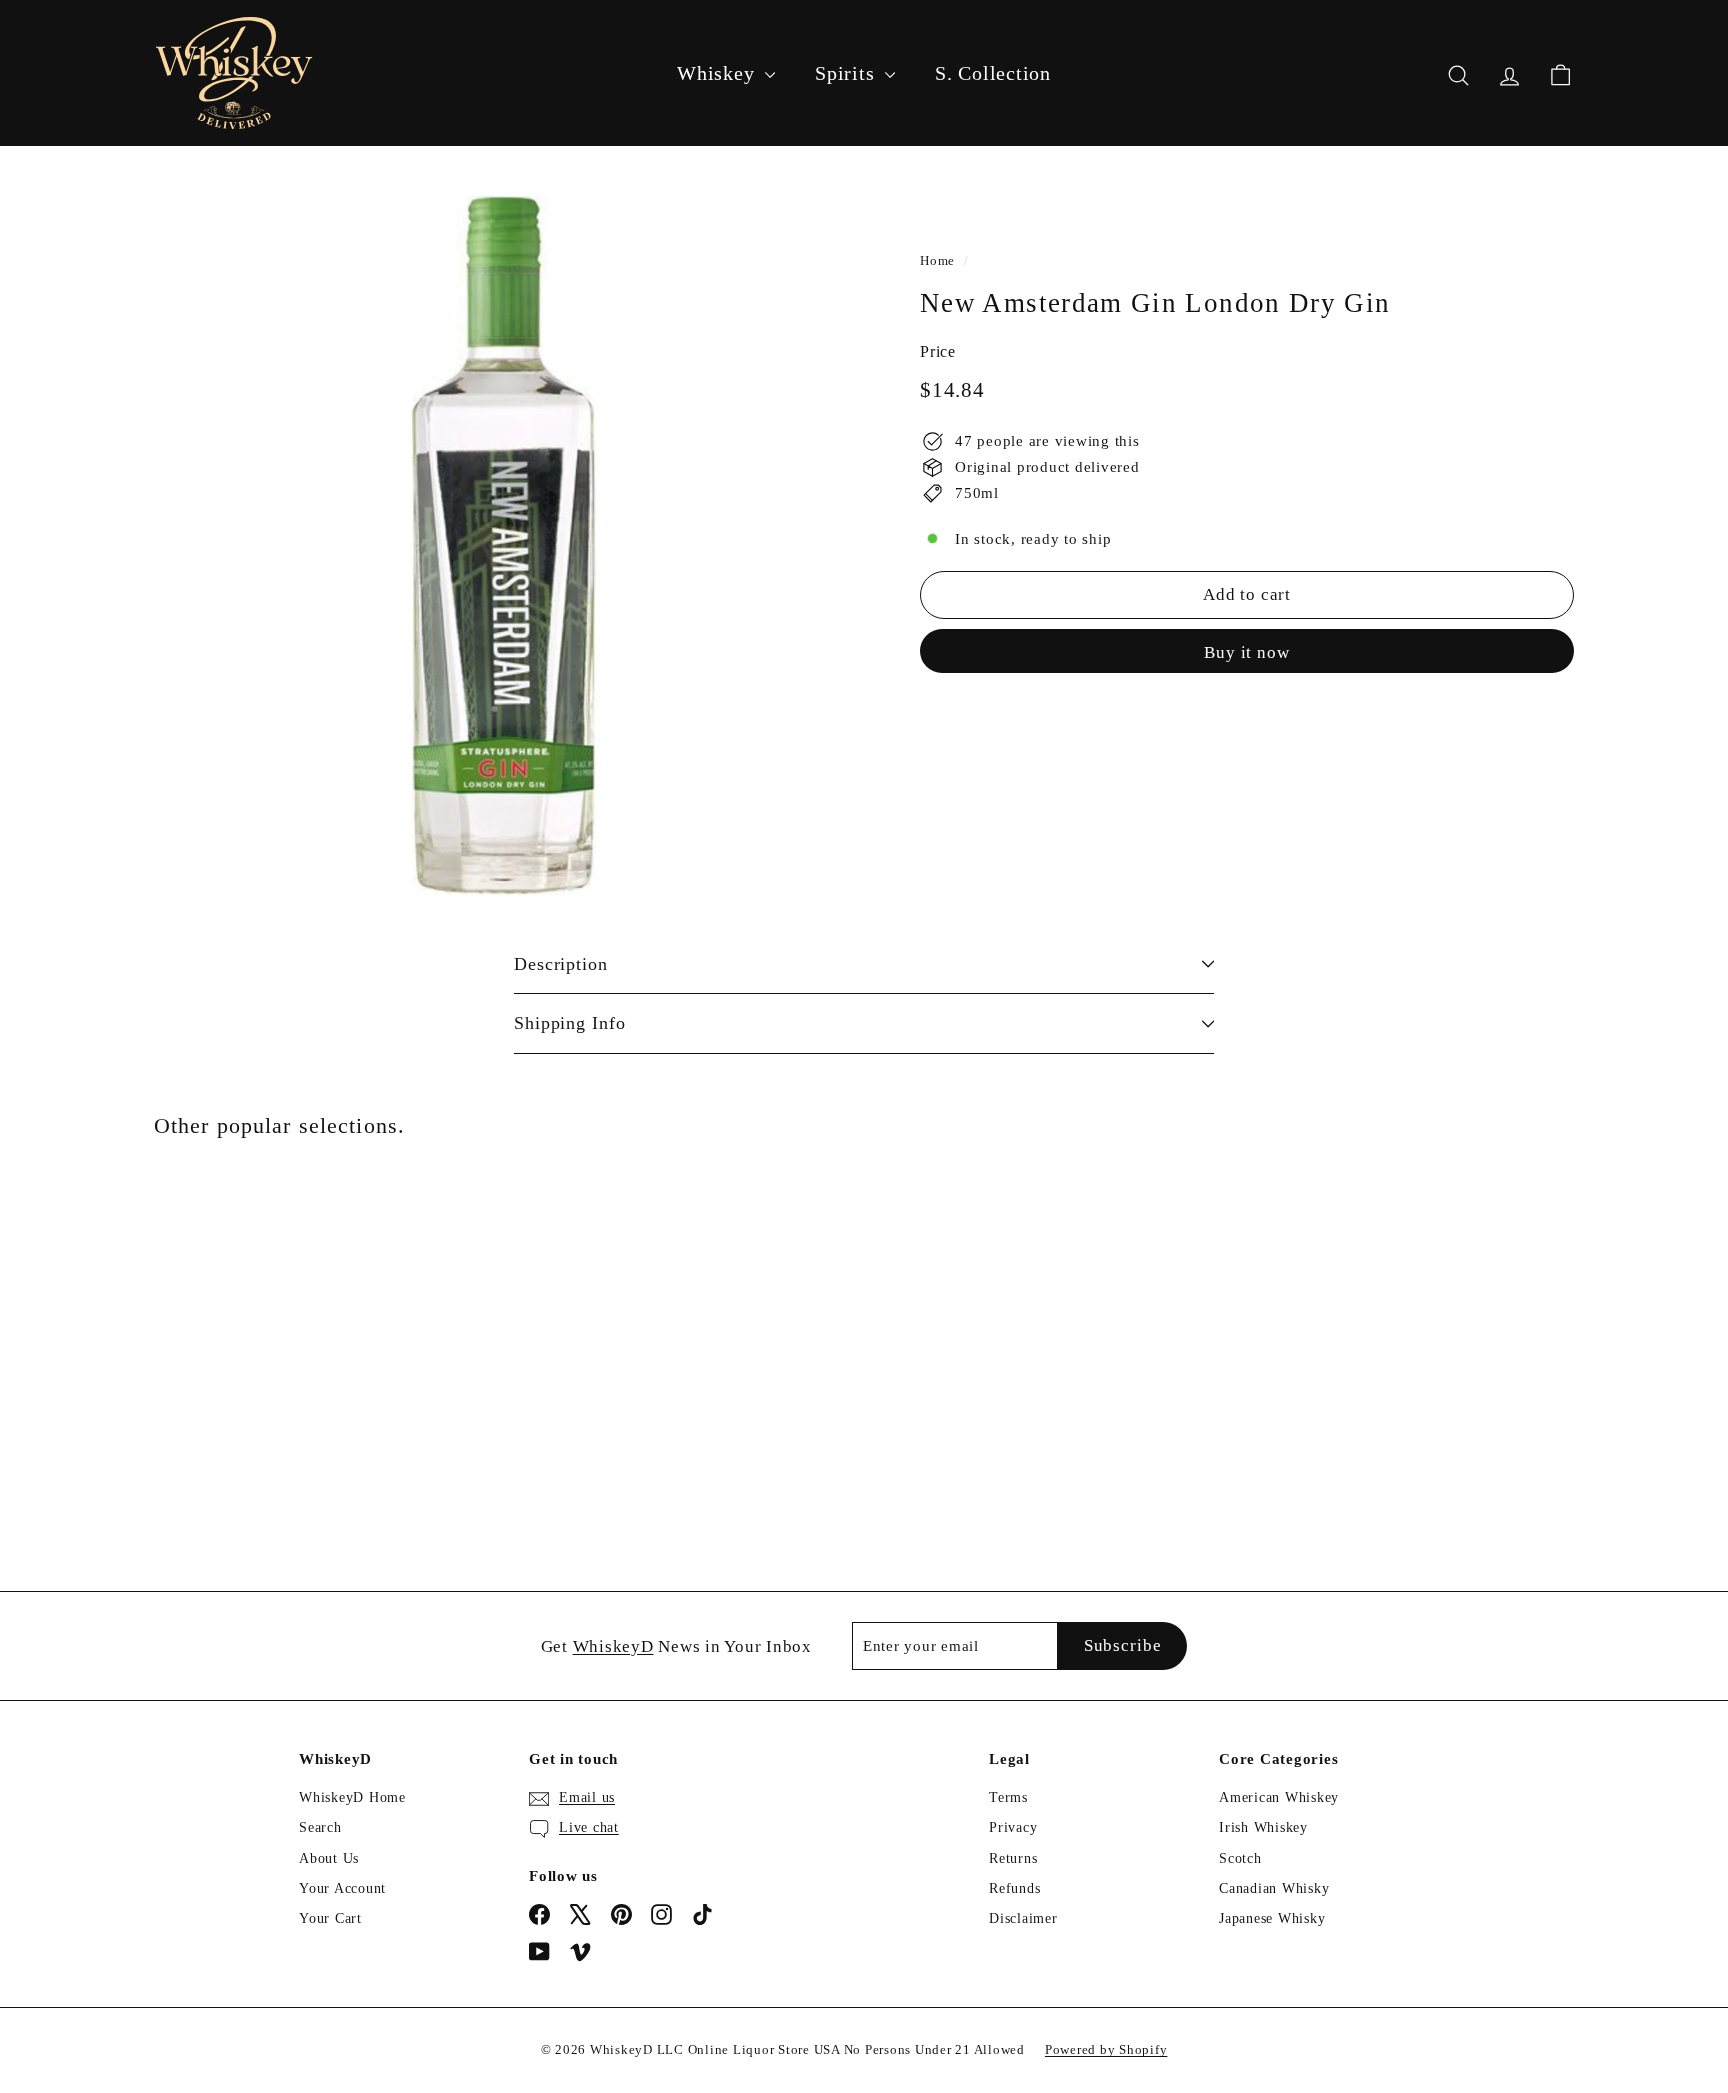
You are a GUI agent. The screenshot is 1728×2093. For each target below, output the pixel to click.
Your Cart (330, 1918)
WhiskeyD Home (352, 1797)
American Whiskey (1279, 1797)
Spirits (847, 73)
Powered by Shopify (1106, 2049)
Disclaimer (1023, 1918)
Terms (1008, 1797)
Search (320, 1827)
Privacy (1013, 1827)
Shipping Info (570, 1023)
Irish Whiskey (1263, 1827)
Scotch (1240, 1858)
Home (937, 261)
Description (561, 964)
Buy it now (1247, 652)
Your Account (342, 1888)
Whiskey (718, 73)
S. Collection (993, 73)
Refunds (1014, 1888)
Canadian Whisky (1274, 1888)
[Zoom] (503, 545)
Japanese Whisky (1272, 1918)
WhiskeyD (613, 1646)
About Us (329, 1858)
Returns (1013, 1858)
